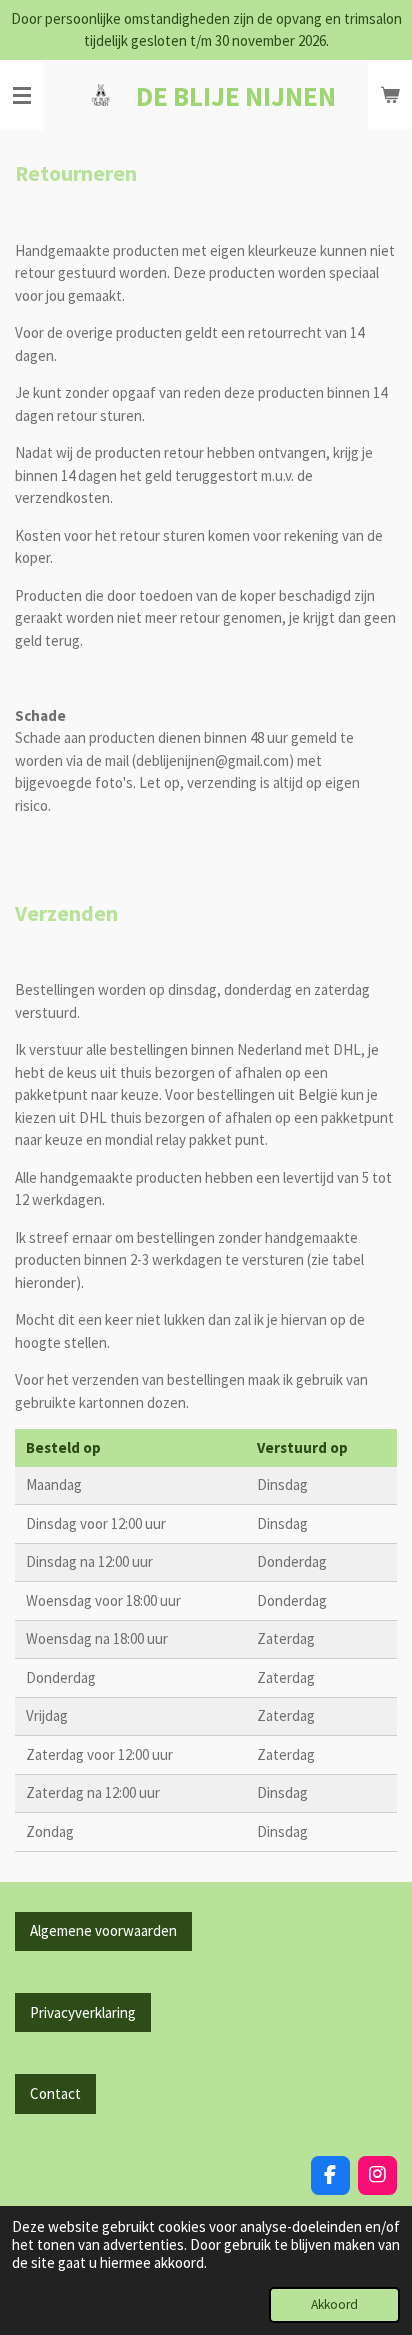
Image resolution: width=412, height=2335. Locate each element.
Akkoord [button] (334, 2304)
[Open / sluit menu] (22, 95)
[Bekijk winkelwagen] (390, 95)
